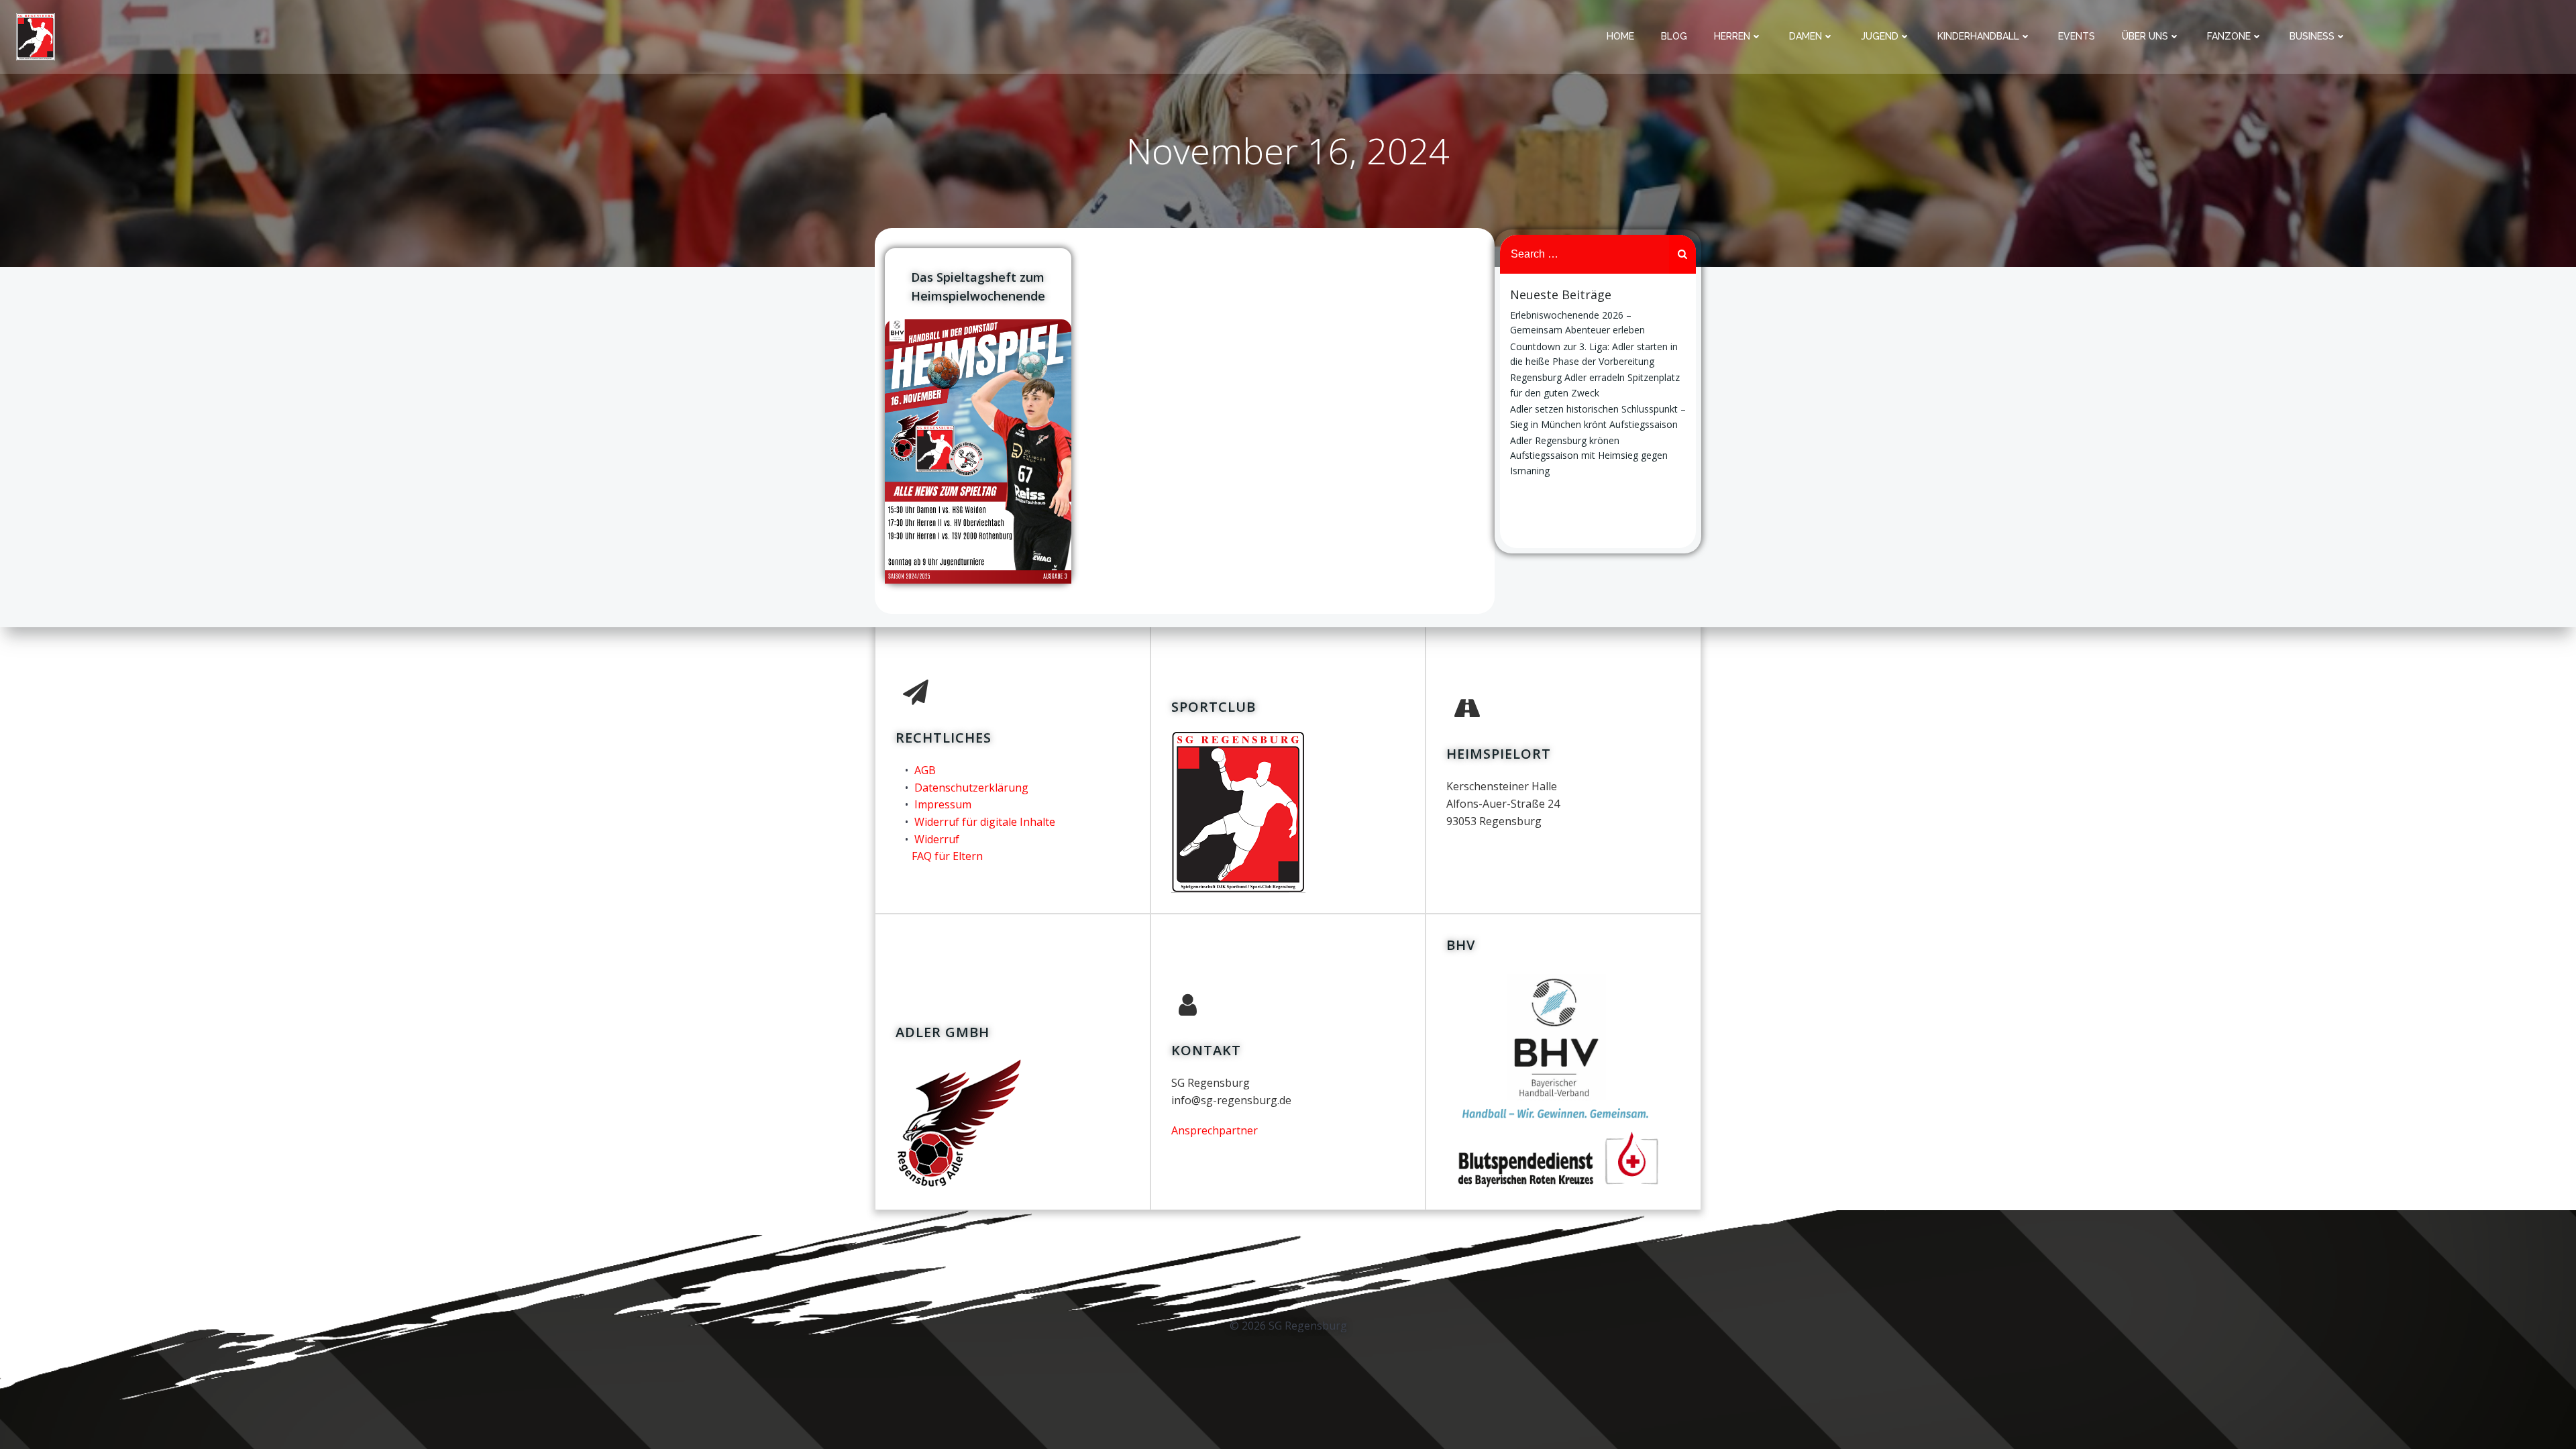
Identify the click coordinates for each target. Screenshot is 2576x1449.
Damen (1806, 36)
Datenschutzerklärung (971, 788)
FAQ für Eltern (947, 856)
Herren (1732, 36)
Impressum (943, 804)
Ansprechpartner (1215, 1130)
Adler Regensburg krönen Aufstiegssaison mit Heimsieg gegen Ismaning (1589, 455)
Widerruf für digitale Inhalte (985, 822)
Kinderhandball (1978, 36)
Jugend (1880, 36)
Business (2312, 36)
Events (2077, 36)
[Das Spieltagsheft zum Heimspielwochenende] (978, 450)
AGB (925, 770)
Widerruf (937, 839)
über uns (2145, 36)
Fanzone (2229, 36)
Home (1620, 36)
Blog (1674, 36)
